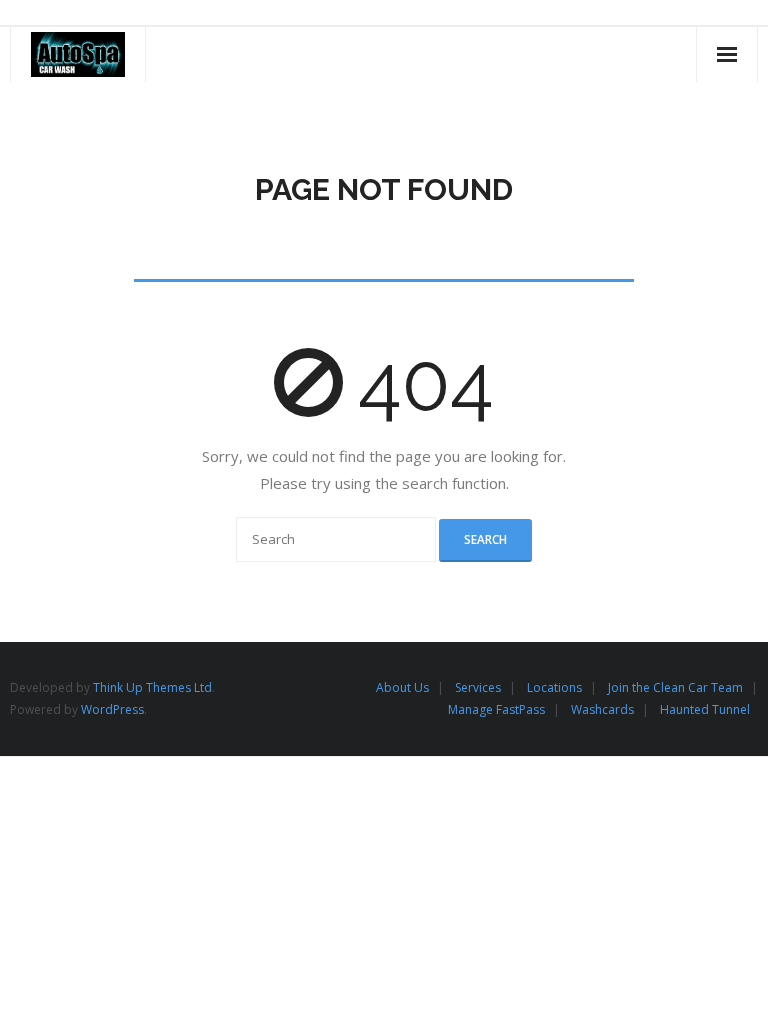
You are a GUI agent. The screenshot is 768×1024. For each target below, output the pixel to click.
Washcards (602, 709)
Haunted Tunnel (705, 709)
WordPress (112, 709)
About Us (402, 687)
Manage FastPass (496, 709)
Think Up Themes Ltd (152, 687)
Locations (554, 687)
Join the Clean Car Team (675, 687)
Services (478, 687)
